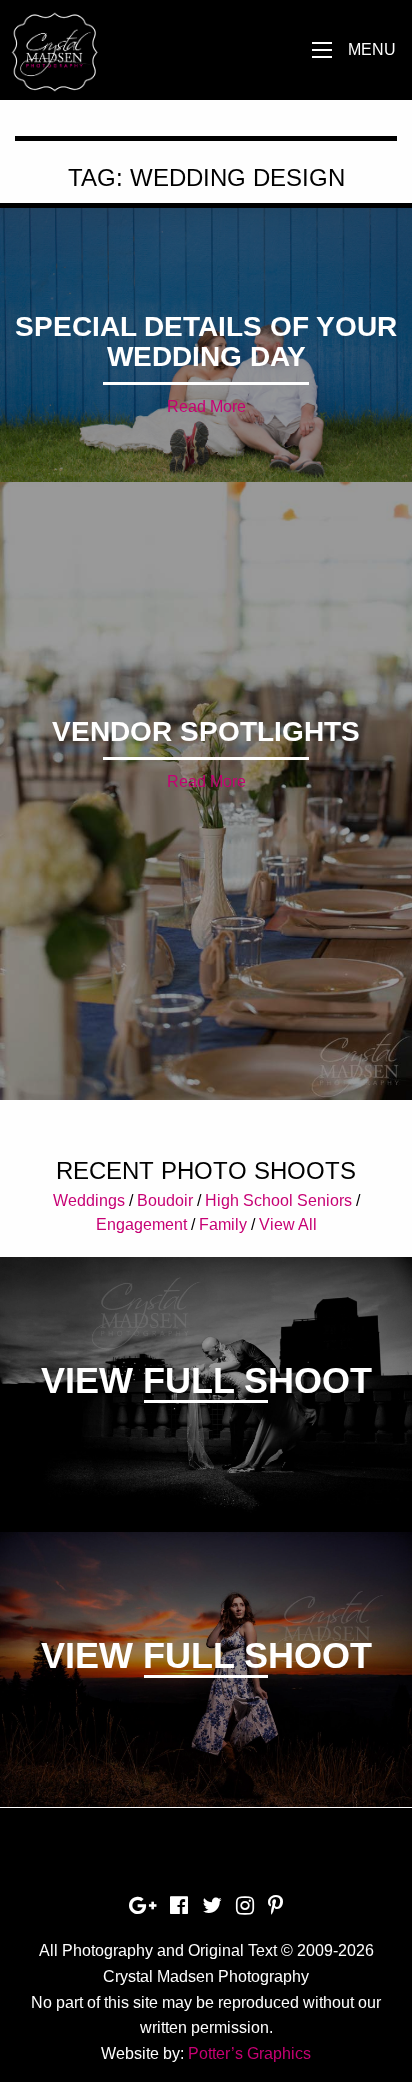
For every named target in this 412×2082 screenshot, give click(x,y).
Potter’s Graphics (249, 2053)
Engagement (141, 1224)
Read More (206, 406)
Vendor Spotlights (206, 731)
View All (288, 1224)
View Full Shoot (206, 1380)
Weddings (89, 1200)
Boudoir (165, 1200)
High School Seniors (278, 1200)
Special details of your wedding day (206, 341)
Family (223, 1224)
